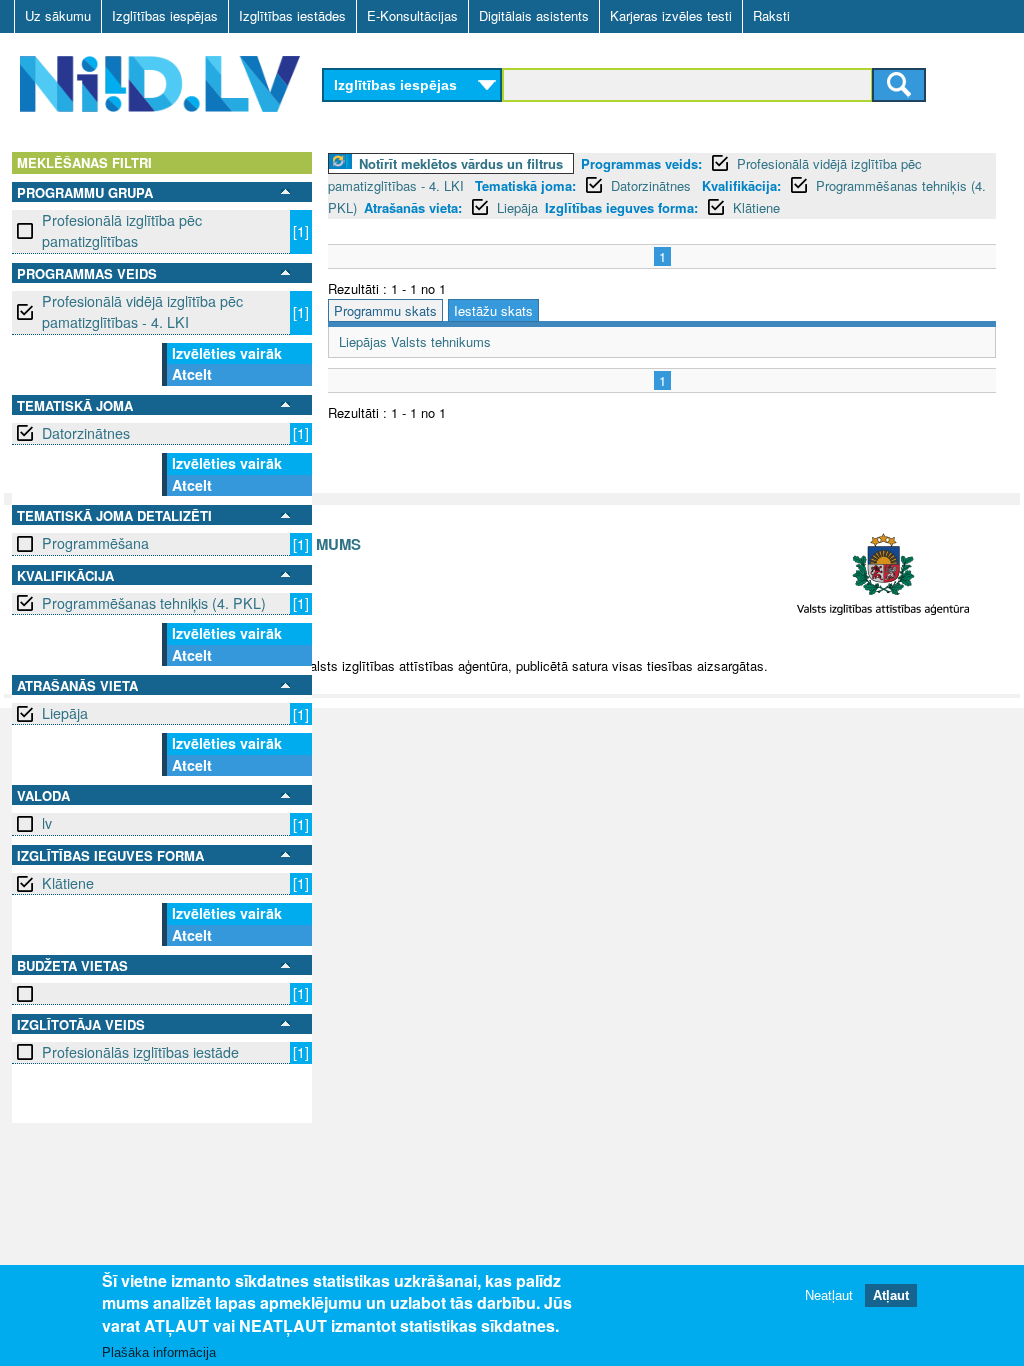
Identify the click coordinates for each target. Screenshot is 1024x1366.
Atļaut (891, 1295)
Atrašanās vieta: (413, 207)
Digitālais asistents (534, 15)
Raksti (771, 15)
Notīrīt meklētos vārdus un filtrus (461, 163)
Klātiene (68, 883)
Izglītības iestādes (292, 15)
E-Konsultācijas (412, 15)
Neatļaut (829, 1295)
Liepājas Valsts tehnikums (415, 341)
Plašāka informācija (159, 1352)
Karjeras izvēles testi (671, 15)
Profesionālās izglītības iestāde (140, 1052)
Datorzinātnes (86, 433)
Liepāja (65, 713)
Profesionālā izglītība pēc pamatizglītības (122, 230)
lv (47, 823)
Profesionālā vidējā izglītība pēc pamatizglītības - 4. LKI (142, 311)
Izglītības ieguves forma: (621, 207)
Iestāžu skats (493, 310)
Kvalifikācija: (741, 185)
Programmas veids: (641, 163)
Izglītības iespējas (165, 15)
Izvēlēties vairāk (227, 353)
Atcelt (192, 374)
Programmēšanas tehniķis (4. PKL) (154, 603)
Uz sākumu (58, 15)
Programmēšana (95, 543)
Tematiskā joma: (525, 185)
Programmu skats (385, 310)
